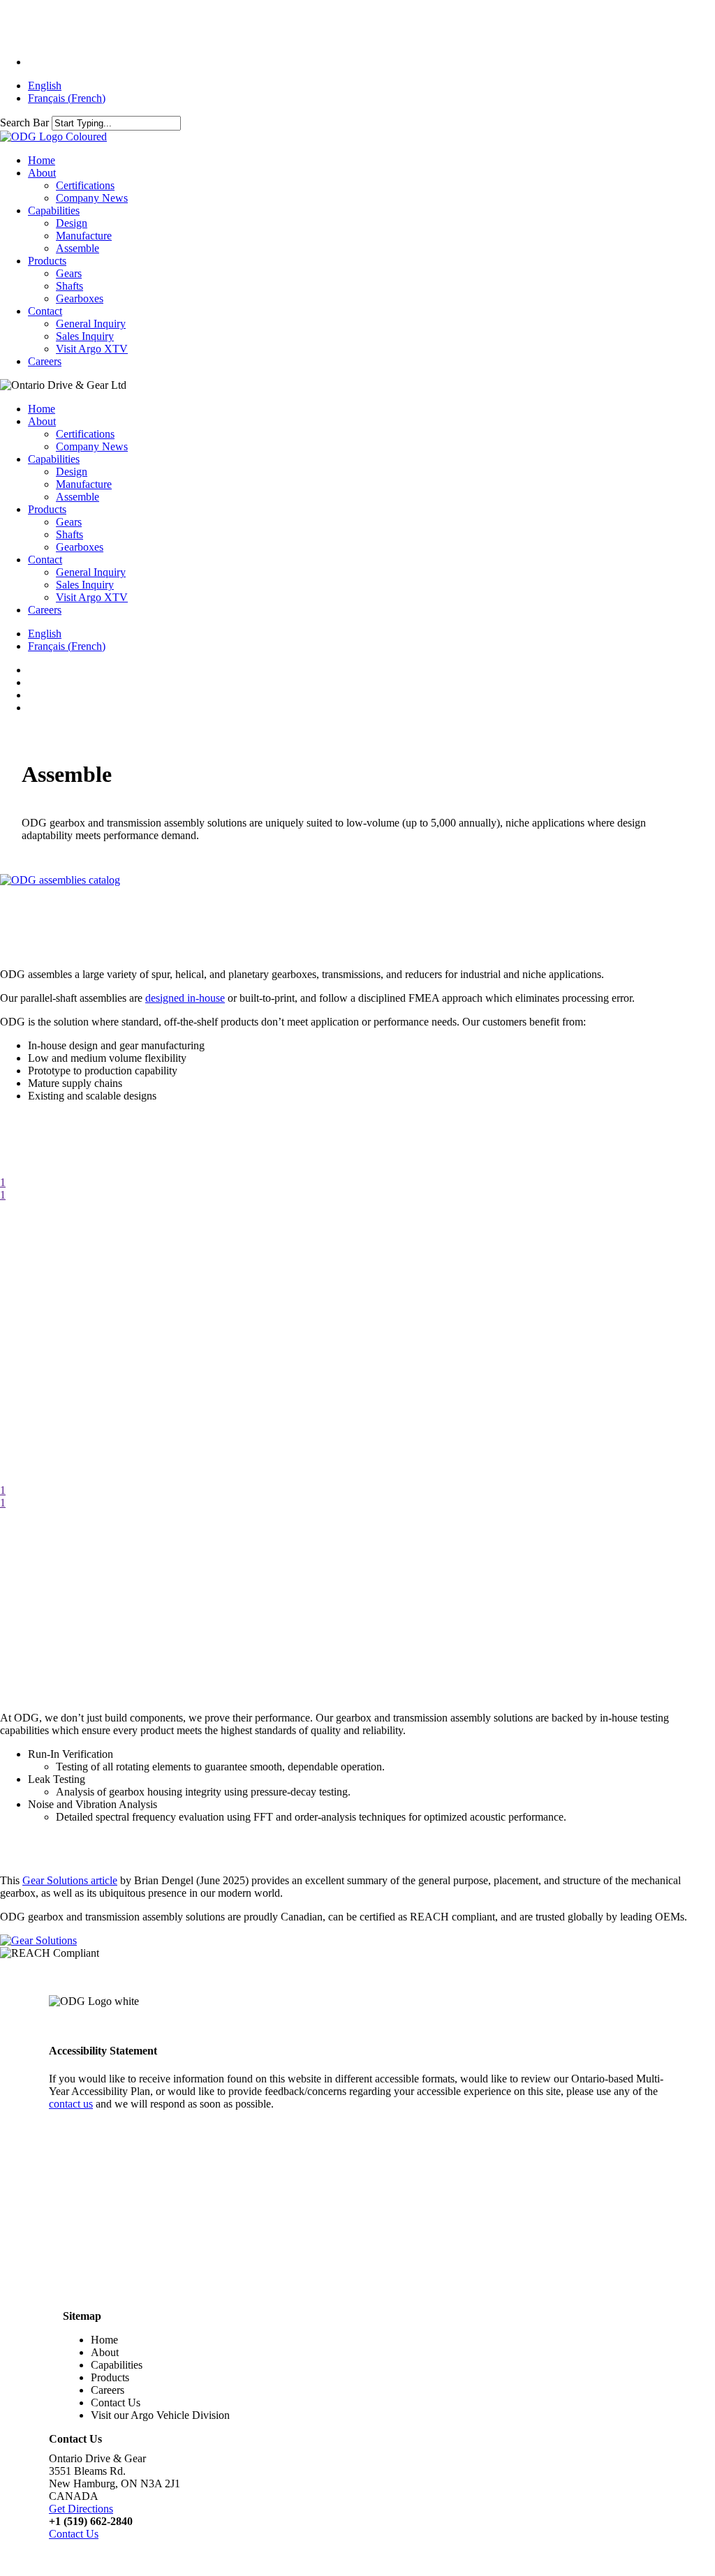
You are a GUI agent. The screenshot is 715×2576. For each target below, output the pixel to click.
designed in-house (185, 998)
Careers (45, 610)
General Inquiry (91, 572)
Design (72, 472)
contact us (71, 2104)
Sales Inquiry (85, 585)
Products (47, 509)
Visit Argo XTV (92, 597)
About (42, 421)
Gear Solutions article (70, 1880)
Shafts (69, 534)
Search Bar (24, 123)
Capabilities (54, 459)
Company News (92, 446)
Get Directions (81, 2509)
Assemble (78, 497)
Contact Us (116, 2403)
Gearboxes (80, 547)
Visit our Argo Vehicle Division (160, 2415)
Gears (69, 522)
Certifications (85, 434)
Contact (45, 560)
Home (42, 409)
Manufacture (84, 484)
